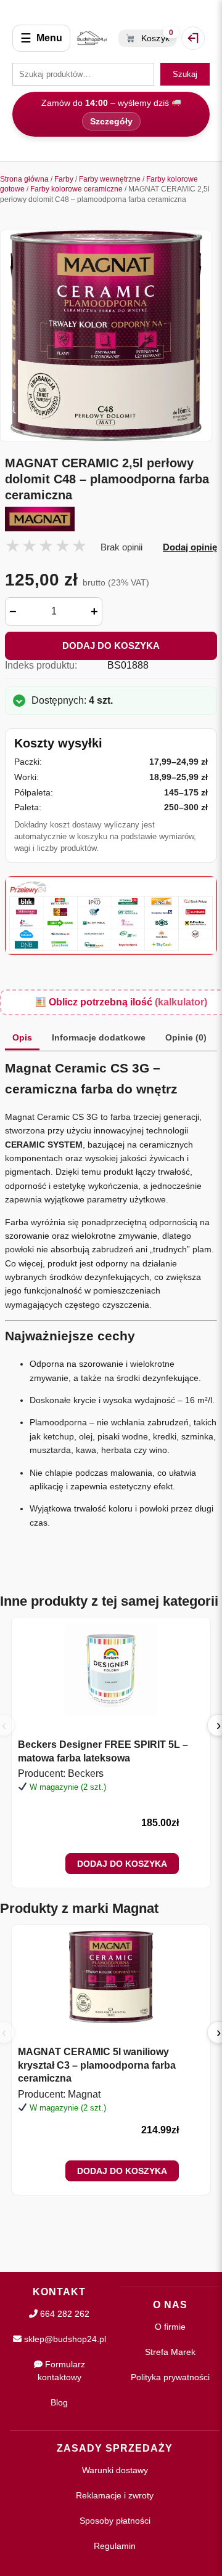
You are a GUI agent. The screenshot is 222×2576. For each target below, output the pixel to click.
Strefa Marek (170, 2352)
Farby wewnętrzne (110, 179)
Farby (64, 179)
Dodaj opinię (190, 547)
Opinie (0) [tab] (186, 1037)
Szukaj (185, 74)
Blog (59, 2402)
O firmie (170, 2327)
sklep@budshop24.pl (64, 2339)
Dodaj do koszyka (111, 646)
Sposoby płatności (115, 2521)
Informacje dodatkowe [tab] (99, 1037)
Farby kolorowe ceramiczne (76, 189)
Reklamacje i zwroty (115, 2495)
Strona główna (24, 179)
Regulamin (115, 2546)
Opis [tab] (22, 1037)
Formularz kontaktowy (61, 2371)
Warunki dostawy (115, 2470)
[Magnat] (111, 519)
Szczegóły (111, 121)
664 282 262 (64, 2314)
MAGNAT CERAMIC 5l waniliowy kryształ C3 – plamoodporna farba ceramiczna (97, 2065)
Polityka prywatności (170, 2377)
